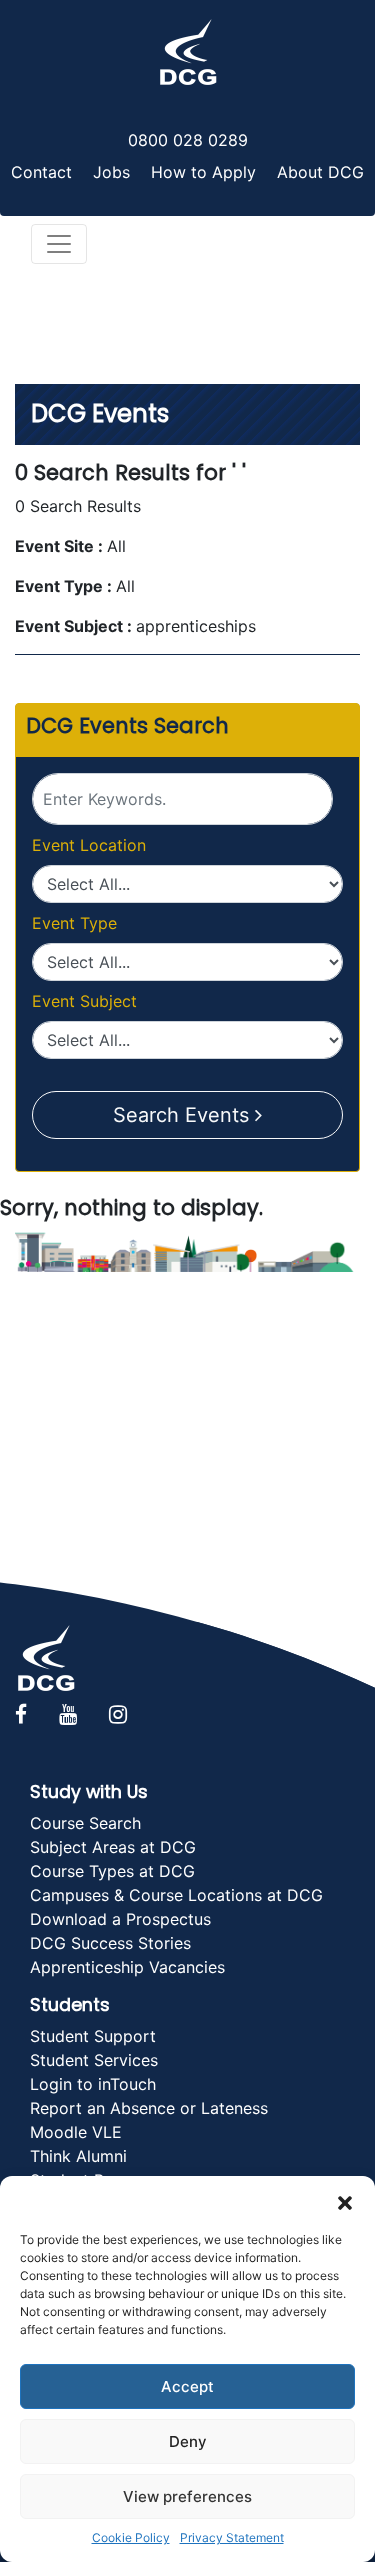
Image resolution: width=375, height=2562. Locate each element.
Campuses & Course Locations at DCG (176, 1895)
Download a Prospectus (120, 1919)
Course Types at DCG (112, 1871)
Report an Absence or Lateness (149, 2108)
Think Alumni (78, 2156)
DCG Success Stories (110, 1943)
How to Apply (203, 172)
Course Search (85, 1823)
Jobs (111, 172)
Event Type (74, 923)
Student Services (94, 2060)
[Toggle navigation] (59, 244)
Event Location (89, 845)
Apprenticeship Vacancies (127, 1967)
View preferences (187, 2496)
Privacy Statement (232, 2537)
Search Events (184, 1115)
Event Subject (84, 1001)
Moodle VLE (76, 2132)
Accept (187, 2386)
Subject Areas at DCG (113, 1847)
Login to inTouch (93, 2084)
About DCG (320, 172)
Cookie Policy (131, 2537)
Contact (41, 172)
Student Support (93, 2036)
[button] (345, 2201)
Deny (188, 2441)
